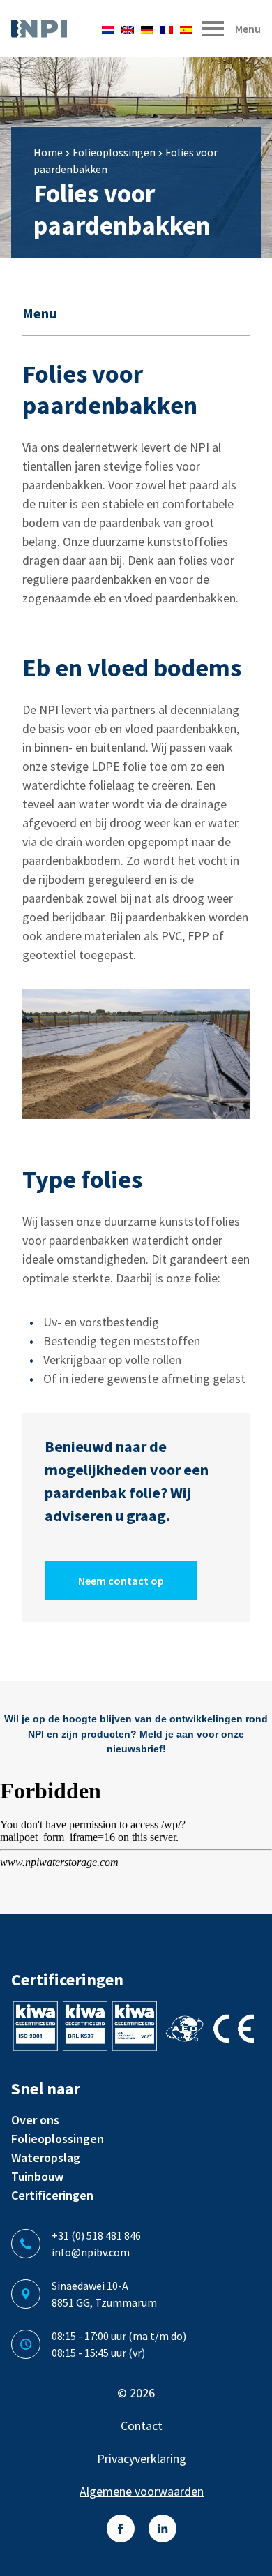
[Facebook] (121, 2529)
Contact (142, 2426)
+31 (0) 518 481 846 (96, 2235)
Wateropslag (46, 2157)
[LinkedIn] (163, 2529)
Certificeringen (52, 2195)
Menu (39, 313)
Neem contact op (121, 1581)
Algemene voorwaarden (142, 2491)
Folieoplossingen (114, 152)
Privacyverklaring (142, 2458)
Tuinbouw (37, 2176)
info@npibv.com (91, 2252)
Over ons (35, 2120)
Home (48, 152)
